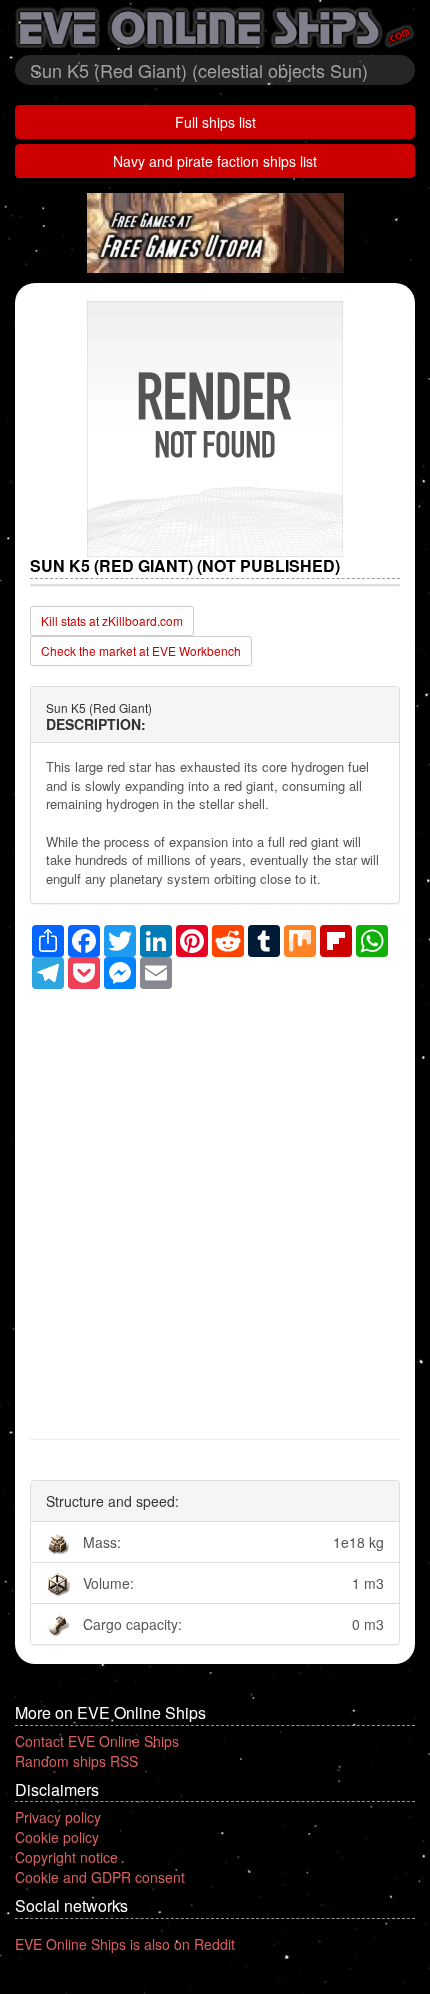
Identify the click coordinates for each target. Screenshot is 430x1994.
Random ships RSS (76, 1761)
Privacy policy (58, 1817)
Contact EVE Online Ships (97, 1741)
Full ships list (215, 122)
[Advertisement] (215, 1204)
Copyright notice (66, 1857)
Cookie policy (57, 1837)
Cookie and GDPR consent (100, 1877)
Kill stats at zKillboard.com (112, 620)
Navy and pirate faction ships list (215, 161)
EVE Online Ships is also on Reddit (125, 1944)
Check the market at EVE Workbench (141, 650)
